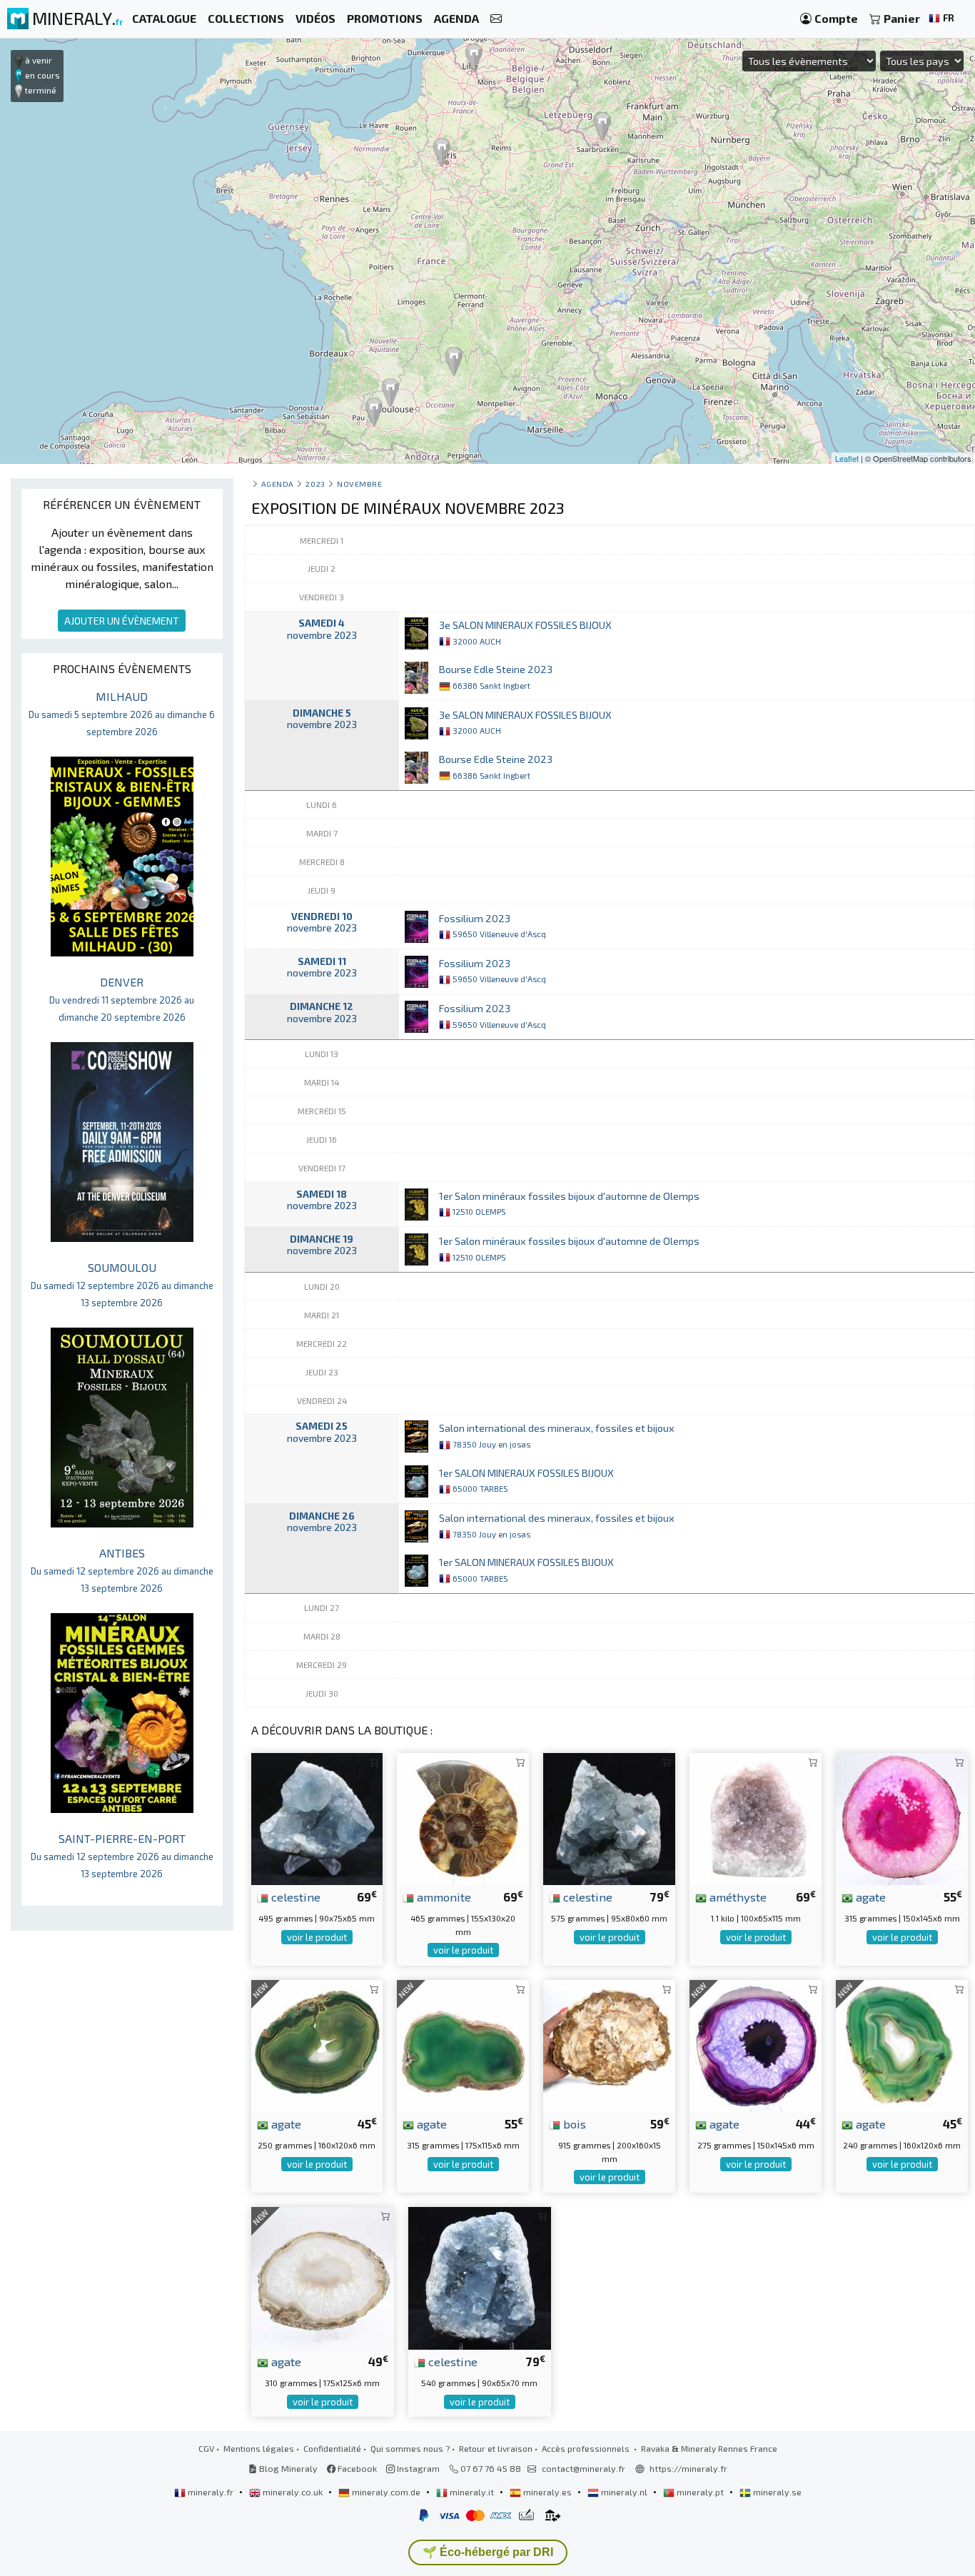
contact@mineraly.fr (584, 2468)
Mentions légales (259, 2448)
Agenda (278, 484)
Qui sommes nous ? (410, 2448)
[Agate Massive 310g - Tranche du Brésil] (323, 2277)
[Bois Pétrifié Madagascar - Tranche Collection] (609, 2045)
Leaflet (847, 458)
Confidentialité (332, 2448)
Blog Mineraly (287, 2468)
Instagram (417, 2468)
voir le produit (317, 1937)
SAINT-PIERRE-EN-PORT (122, 1855)
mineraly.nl (624, 2492)
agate (869, 1896)
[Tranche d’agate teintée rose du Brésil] (902, 1818)
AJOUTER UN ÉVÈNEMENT (122, 621)
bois (573, 2123)
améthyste (737, 1896)
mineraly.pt (700, 2492)
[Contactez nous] (496, 19)
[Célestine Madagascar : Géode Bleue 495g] (317, 1818)
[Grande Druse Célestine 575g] (609, 1818)
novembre (359, 484)
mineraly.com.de (386, 2492)
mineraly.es (547, 2492)
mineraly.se (776, 2492)
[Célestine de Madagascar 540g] (480, 2277)
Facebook (356, 2468)
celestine (294, 1896)
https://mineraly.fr (688, 2468)
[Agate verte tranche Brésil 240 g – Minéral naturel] (902, 2045)
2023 (315, 484)
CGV (206, 2448)
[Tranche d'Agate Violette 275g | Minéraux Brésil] (756, 2045)
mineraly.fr (211, 2492)
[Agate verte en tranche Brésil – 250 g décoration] (317, 2045)
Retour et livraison (496, 2448)
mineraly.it (472, 2492)
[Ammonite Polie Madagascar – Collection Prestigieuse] (463, 1818)
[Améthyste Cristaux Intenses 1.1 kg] (756, 1818)
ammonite (443, 1896)
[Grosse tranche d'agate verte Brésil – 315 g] (463, 2045)
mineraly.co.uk (293, 2492)
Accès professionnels (587, 2448)
